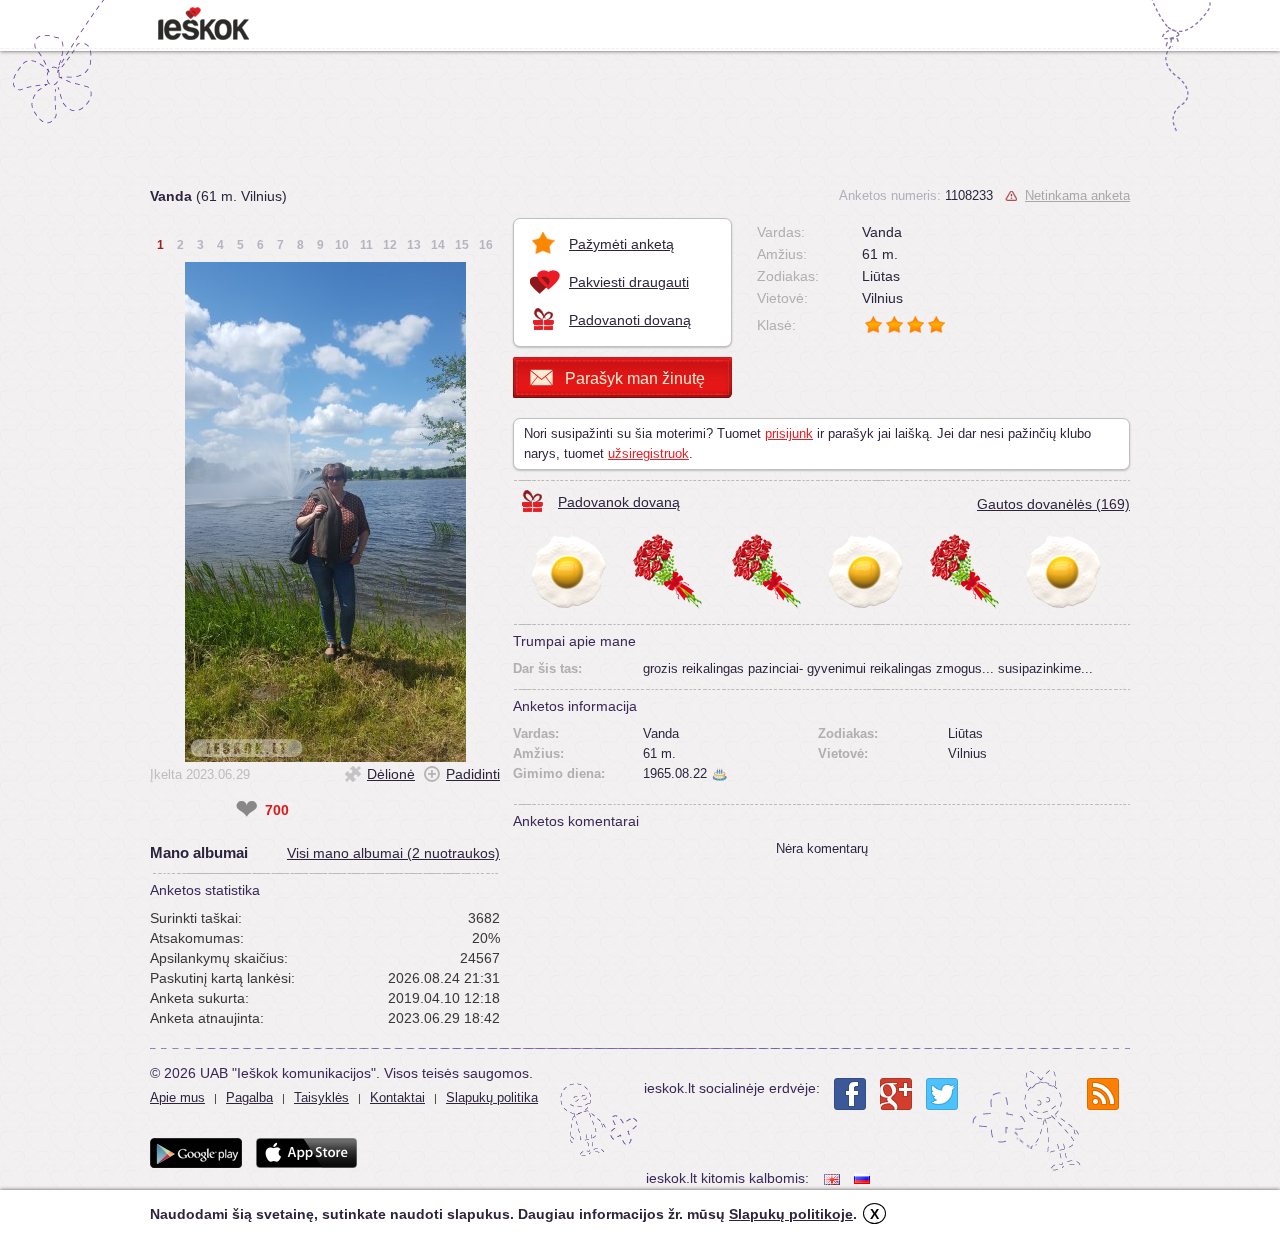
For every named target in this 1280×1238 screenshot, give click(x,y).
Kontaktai (397, 1097)
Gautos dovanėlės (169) (1053, 504)
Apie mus (177, 1097)
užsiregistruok (648, 453)
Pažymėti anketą (621, 244)
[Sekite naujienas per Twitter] (942, 1094)
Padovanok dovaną (619, 502)
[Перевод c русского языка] (864, 1178)
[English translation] (834, 1178)
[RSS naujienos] (1103, 1094)
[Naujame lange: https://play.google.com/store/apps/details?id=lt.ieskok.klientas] (196, 1153)
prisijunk (789, 433)
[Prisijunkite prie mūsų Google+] (896, 1094)
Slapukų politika (492, 1097)
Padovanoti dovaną (630, 320)
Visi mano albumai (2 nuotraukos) (393, 853)
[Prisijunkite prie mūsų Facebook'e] (850, 1094)
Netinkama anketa (1077, 195)
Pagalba (249, 1097)
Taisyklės (321, 1097)
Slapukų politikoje (791, 1214)
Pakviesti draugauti (629, 282)
